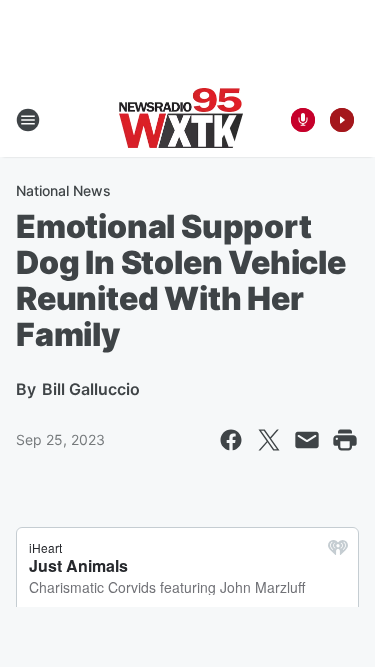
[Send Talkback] (303, 120)
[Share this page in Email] (307, 440)
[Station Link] (181, 120)
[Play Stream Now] (342, 120)
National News (63, 190)
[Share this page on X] (269, 440)
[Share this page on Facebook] (231, 440)
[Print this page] (345, 440)
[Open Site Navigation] (28, 120)
